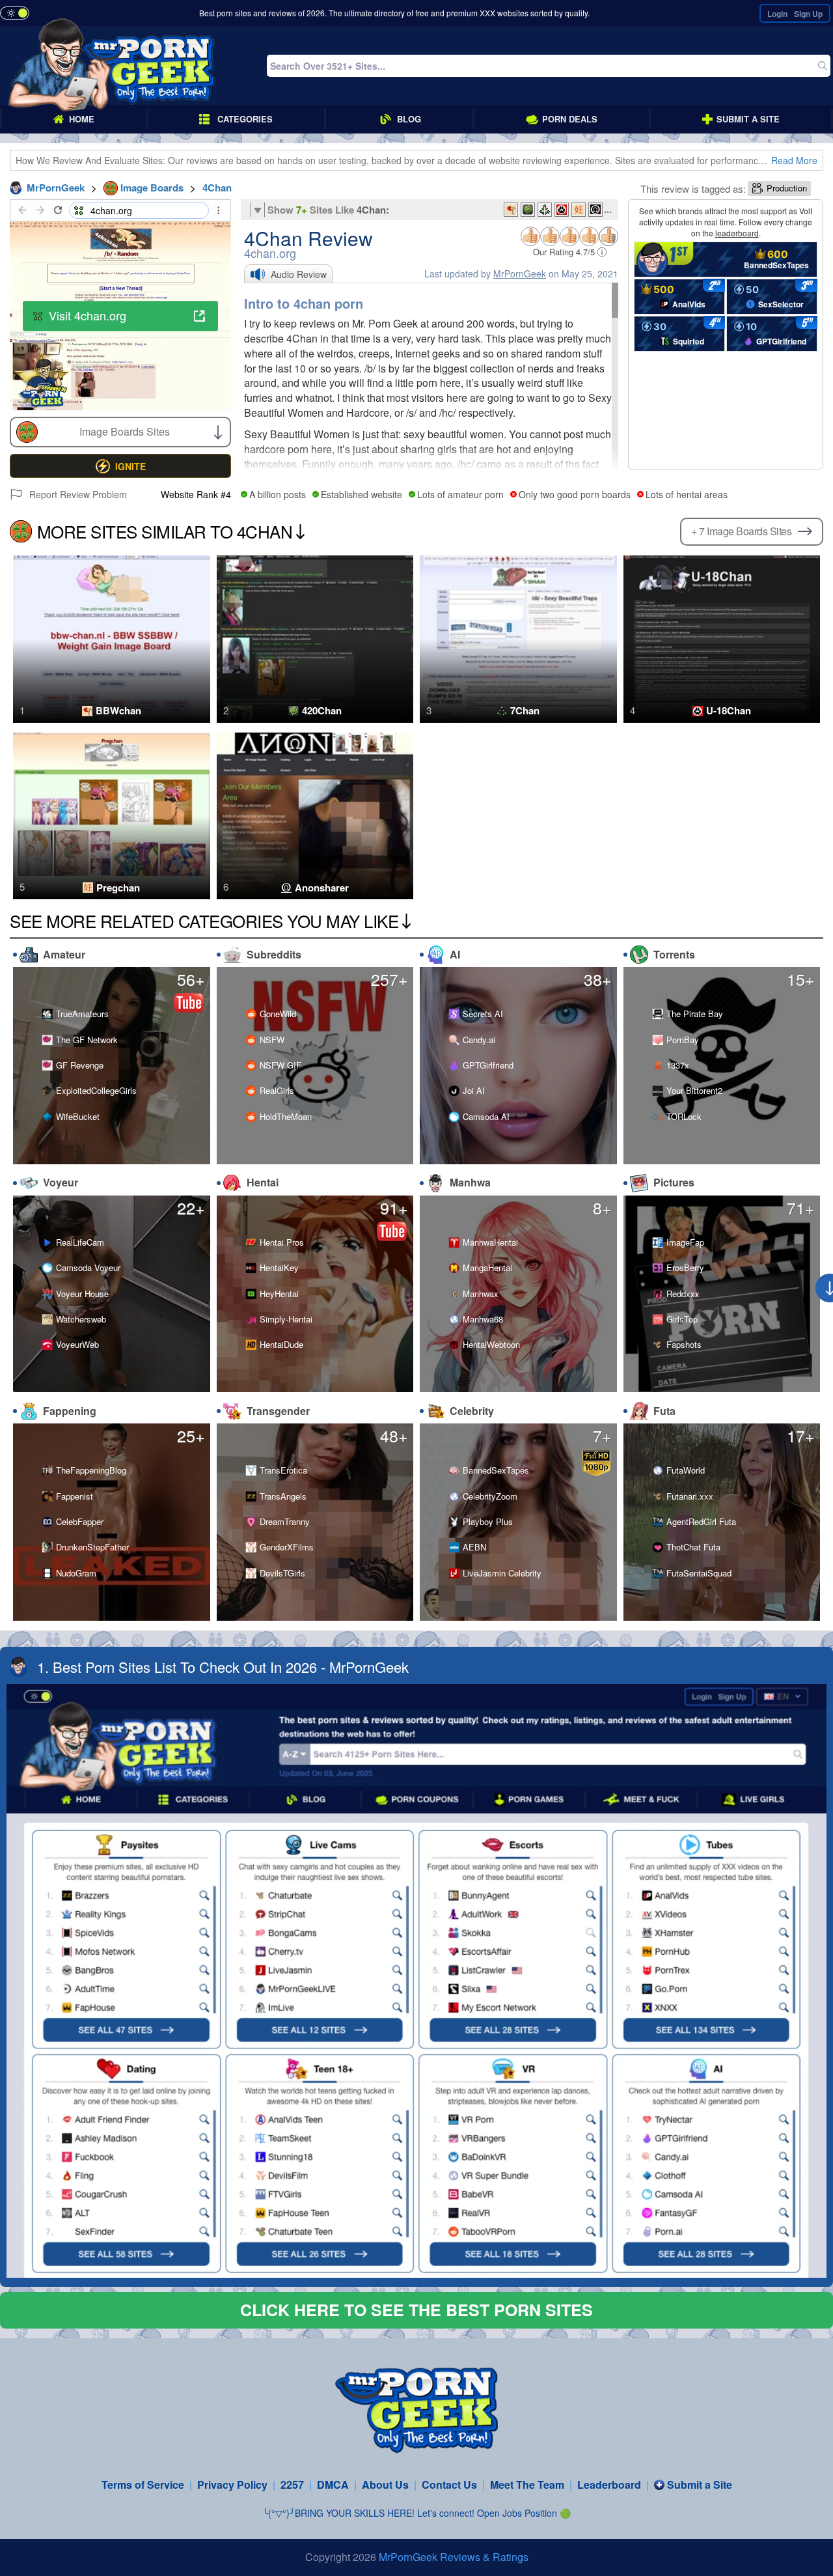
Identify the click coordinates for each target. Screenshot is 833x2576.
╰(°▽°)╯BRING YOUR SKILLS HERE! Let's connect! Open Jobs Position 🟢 (417, 2513)
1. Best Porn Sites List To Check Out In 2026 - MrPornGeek (223, 1667)
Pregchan (118, 888)
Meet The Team (527, 2485)
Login (777, 14)
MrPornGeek (520, 273)
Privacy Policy (232, 2485)
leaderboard (737, 233)
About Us (385, 2485)
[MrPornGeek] (112, 66)
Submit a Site (700, 2485)
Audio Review (299, 274)
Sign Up (808, 14)
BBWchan (118, 711)
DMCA (333, 2485)
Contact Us (449, 2485)
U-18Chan (729, 711)
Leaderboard (609, 2485)
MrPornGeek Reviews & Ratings (454, 2557)
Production (787, 188)
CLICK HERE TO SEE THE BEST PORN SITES (416, 2310)
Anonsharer (322, 888)
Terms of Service (143, 2485)
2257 (292, 2485)
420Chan (322, 711)
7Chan (525, 711)
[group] (120, 466)
